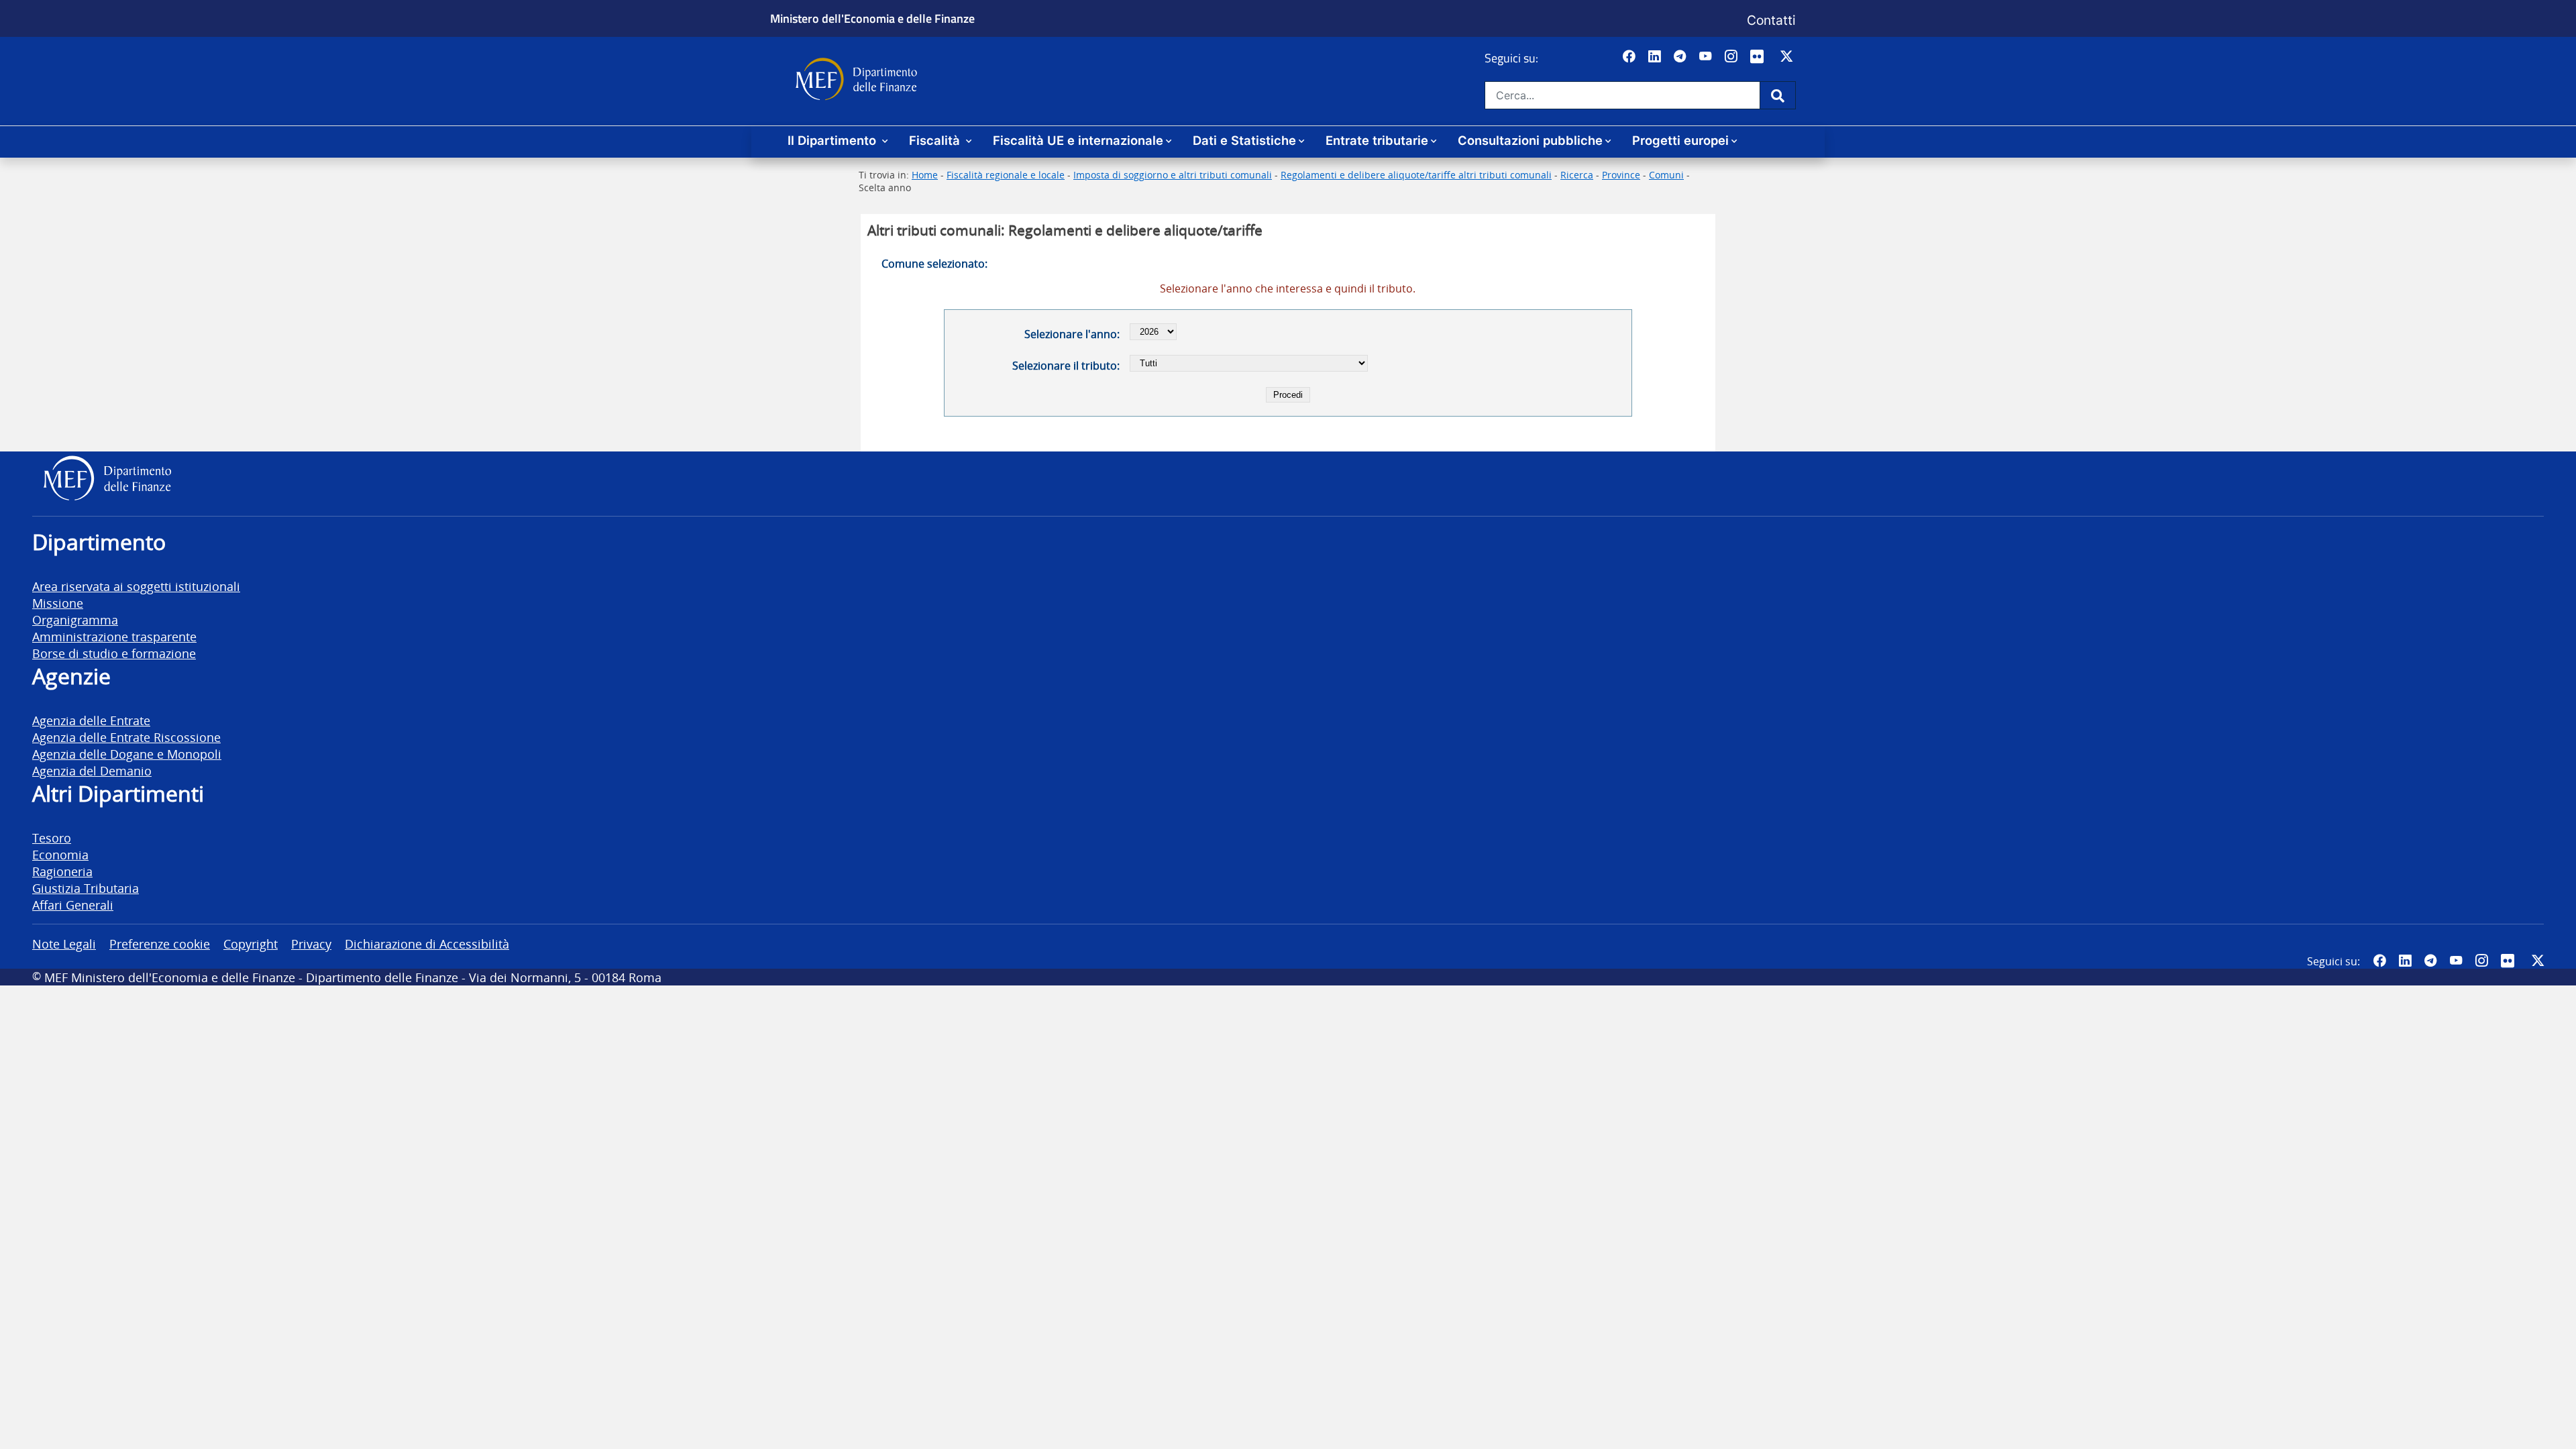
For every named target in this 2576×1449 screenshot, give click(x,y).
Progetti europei (1680, 140)
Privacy (311, 944)
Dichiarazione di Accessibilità (427, 944)
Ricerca (1577, 175)
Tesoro (52, 838)
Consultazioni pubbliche (1530, 140)
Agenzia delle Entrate (91, 720)
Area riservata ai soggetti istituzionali (136, 586)
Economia (60, 854)
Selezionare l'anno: (1072, 334)
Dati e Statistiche (1244, 140)
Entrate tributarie (1377, 140)
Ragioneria (62, 871)
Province (1621, 175)
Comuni (1666, 175)
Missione (58, 603)
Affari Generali (73, 905)
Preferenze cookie (160, 944)
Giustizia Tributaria (86, 888)
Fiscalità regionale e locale (1006, 175)
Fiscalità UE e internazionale (1078, 140)
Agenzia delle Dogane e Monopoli (127, 754)
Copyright (251, 944)
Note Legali (64, 944)
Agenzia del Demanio (92, 770)
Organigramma (75, 620)
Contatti (1771, 20)
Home (925, 175)
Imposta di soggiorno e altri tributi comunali (1173, 175)
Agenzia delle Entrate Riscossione (126, 737)
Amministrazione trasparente (114, 636)
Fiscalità (936, 140)
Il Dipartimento (834, 140)
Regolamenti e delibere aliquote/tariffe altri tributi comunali (1416, 175)
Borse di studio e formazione (114, 653)
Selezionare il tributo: (1066, 366)
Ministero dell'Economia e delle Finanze (872, 18)
